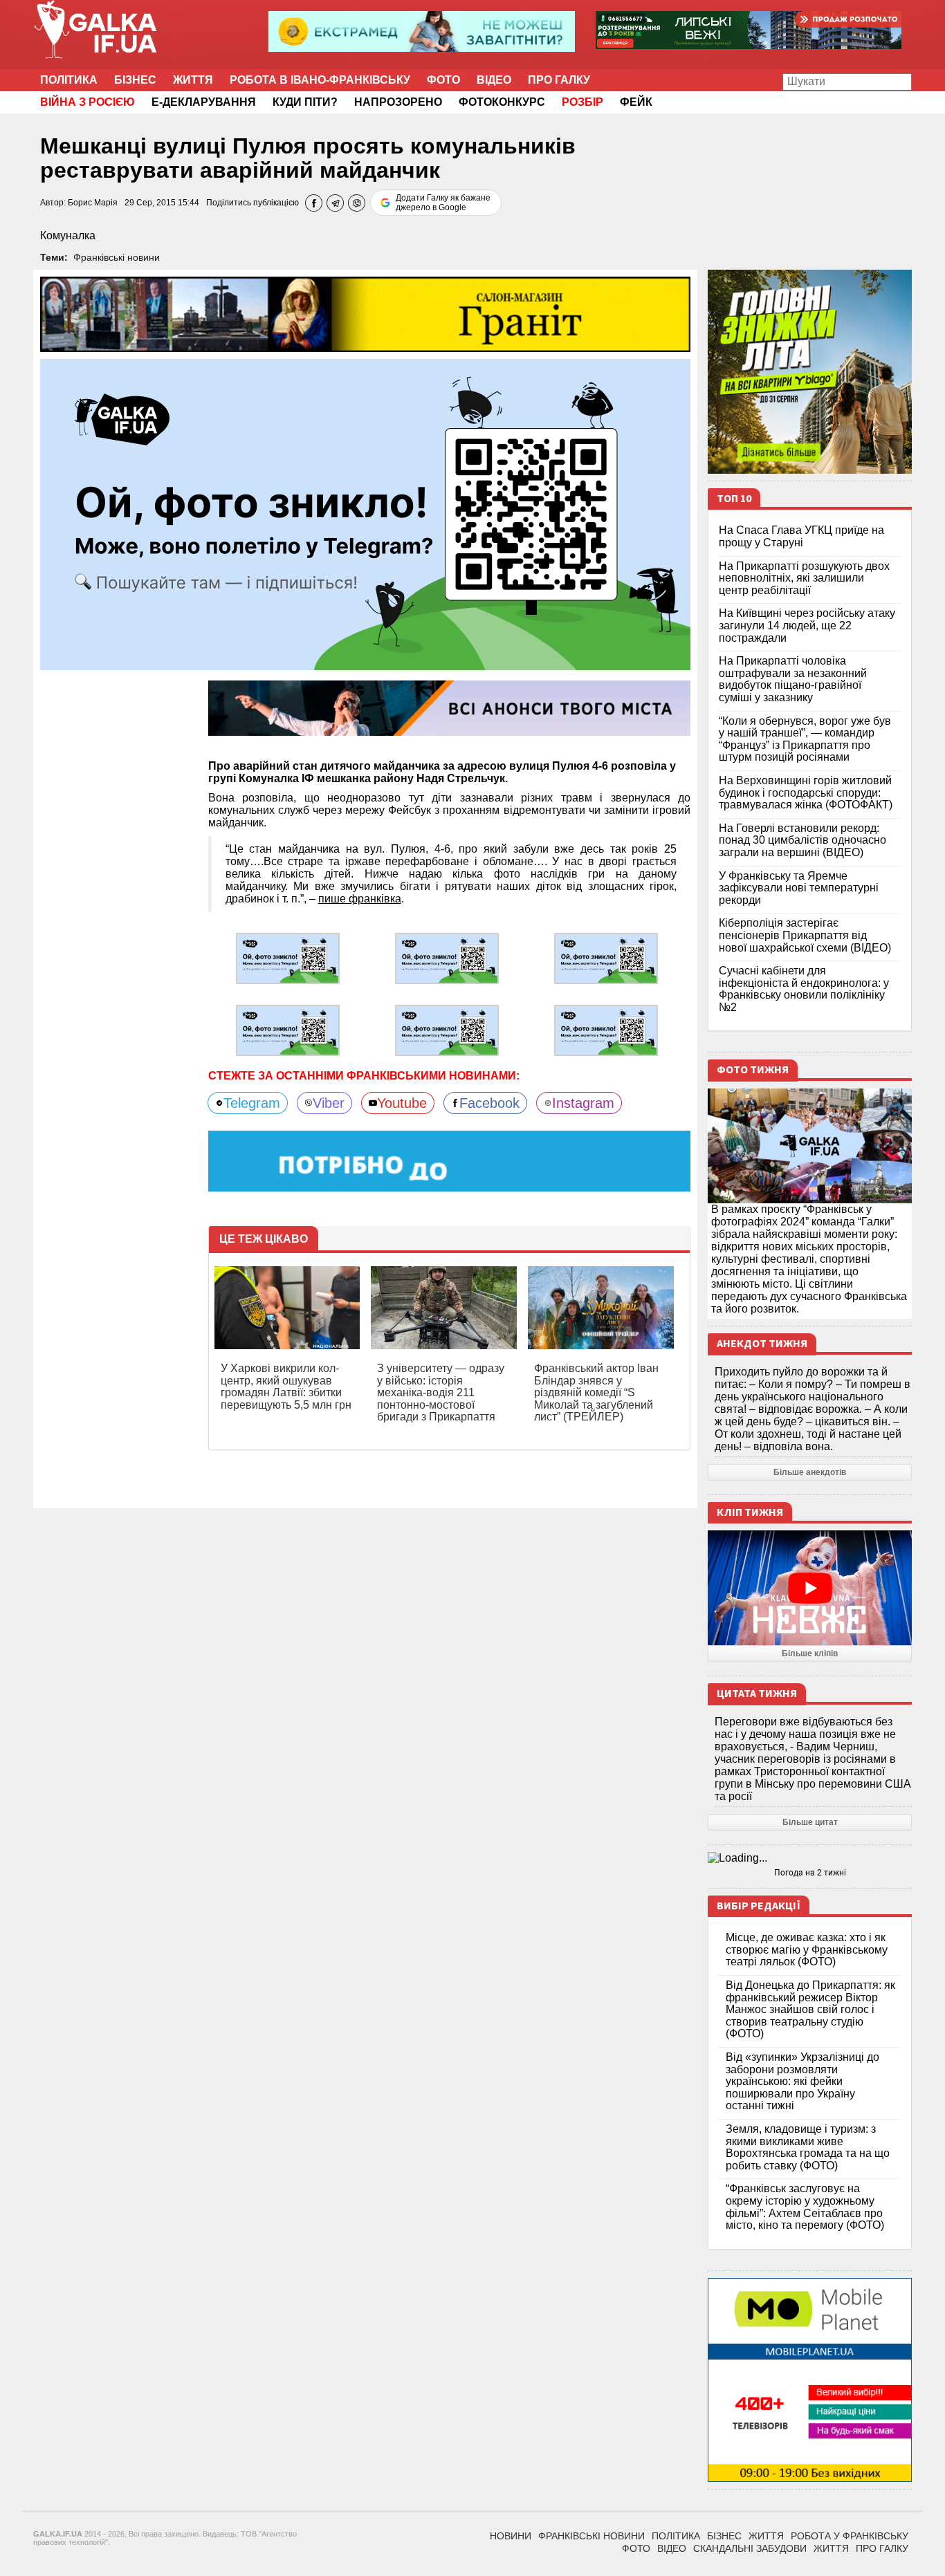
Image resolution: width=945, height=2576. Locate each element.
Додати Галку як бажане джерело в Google (443, 203)
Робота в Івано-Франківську (320, 80)
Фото (443, 80)
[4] (288, 1029)
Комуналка (68, 235)
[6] (606, 1029)
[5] (447, 1029)
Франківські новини (117, 257)
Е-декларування (204, 102)
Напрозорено (398, 102)
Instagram (583, 1103)
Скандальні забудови (750, 2548)
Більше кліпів (810, 1653)
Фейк (636, 102)
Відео (494, 80)
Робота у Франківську (850, 2536)
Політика (69, 80)
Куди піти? (305, 102)
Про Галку (559, 80)
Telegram (252, 1103)
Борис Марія (93, 203)
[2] (447, 958)
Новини (511, 2536)
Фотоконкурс (502, 102)
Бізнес (135, 80)
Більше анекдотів (810, 1472)
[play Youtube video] (810, 1588)
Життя (193, 80)
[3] (606, 958)
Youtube (402, 1103)
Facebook (489, 1103)
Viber (329, 1103)
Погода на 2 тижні (810, 1873)
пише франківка (360, 899)
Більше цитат (810, 1822)
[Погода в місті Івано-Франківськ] (810, 1858)
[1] (288, 958)
